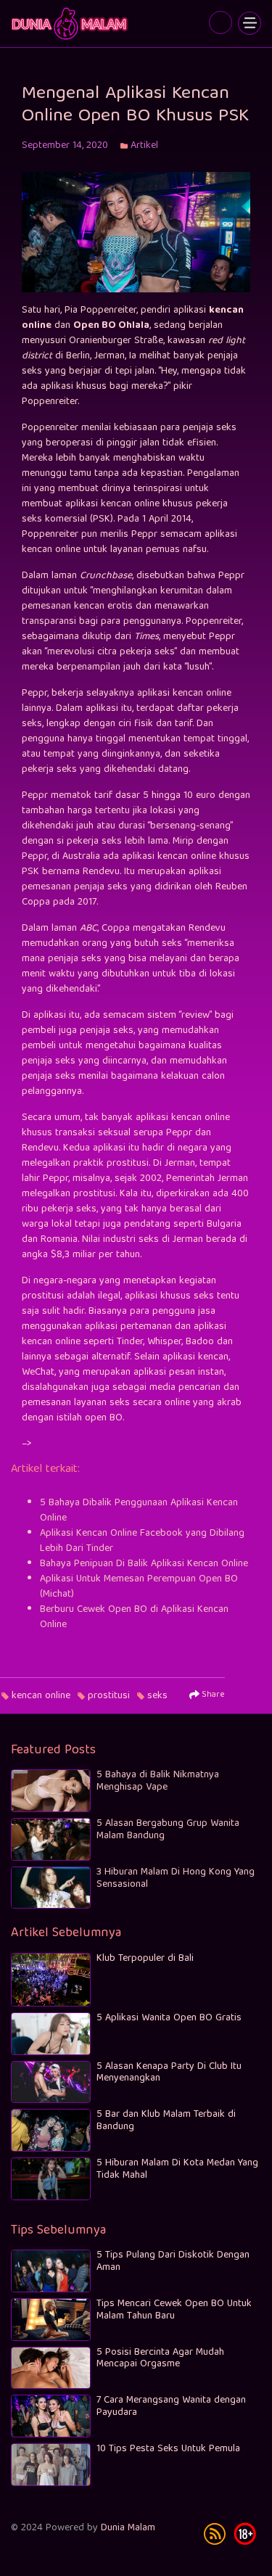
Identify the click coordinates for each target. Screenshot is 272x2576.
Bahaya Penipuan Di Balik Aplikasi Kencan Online (144, 1564)
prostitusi (109, 1696)
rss (215, 2534)
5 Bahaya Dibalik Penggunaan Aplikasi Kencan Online (139, 1511)
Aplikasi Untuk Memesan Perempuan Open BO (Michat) (139, 1587)
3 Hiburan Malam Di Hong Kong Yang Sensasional (176, 1878)
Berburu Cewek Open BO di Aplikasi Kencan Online (134, 1617)
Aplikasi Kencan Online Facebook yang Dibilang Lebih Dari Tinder (142, 1541)
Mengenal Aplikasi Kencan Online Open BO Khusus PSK (71, 24)
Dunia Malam (128, 2528)
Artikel (144, 146)
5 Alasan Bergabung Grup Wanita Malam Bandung (168, 1830)
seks (157, 1696)
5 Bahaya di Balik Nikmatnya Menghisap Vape (158, 1781)
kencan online (41, 1696)
